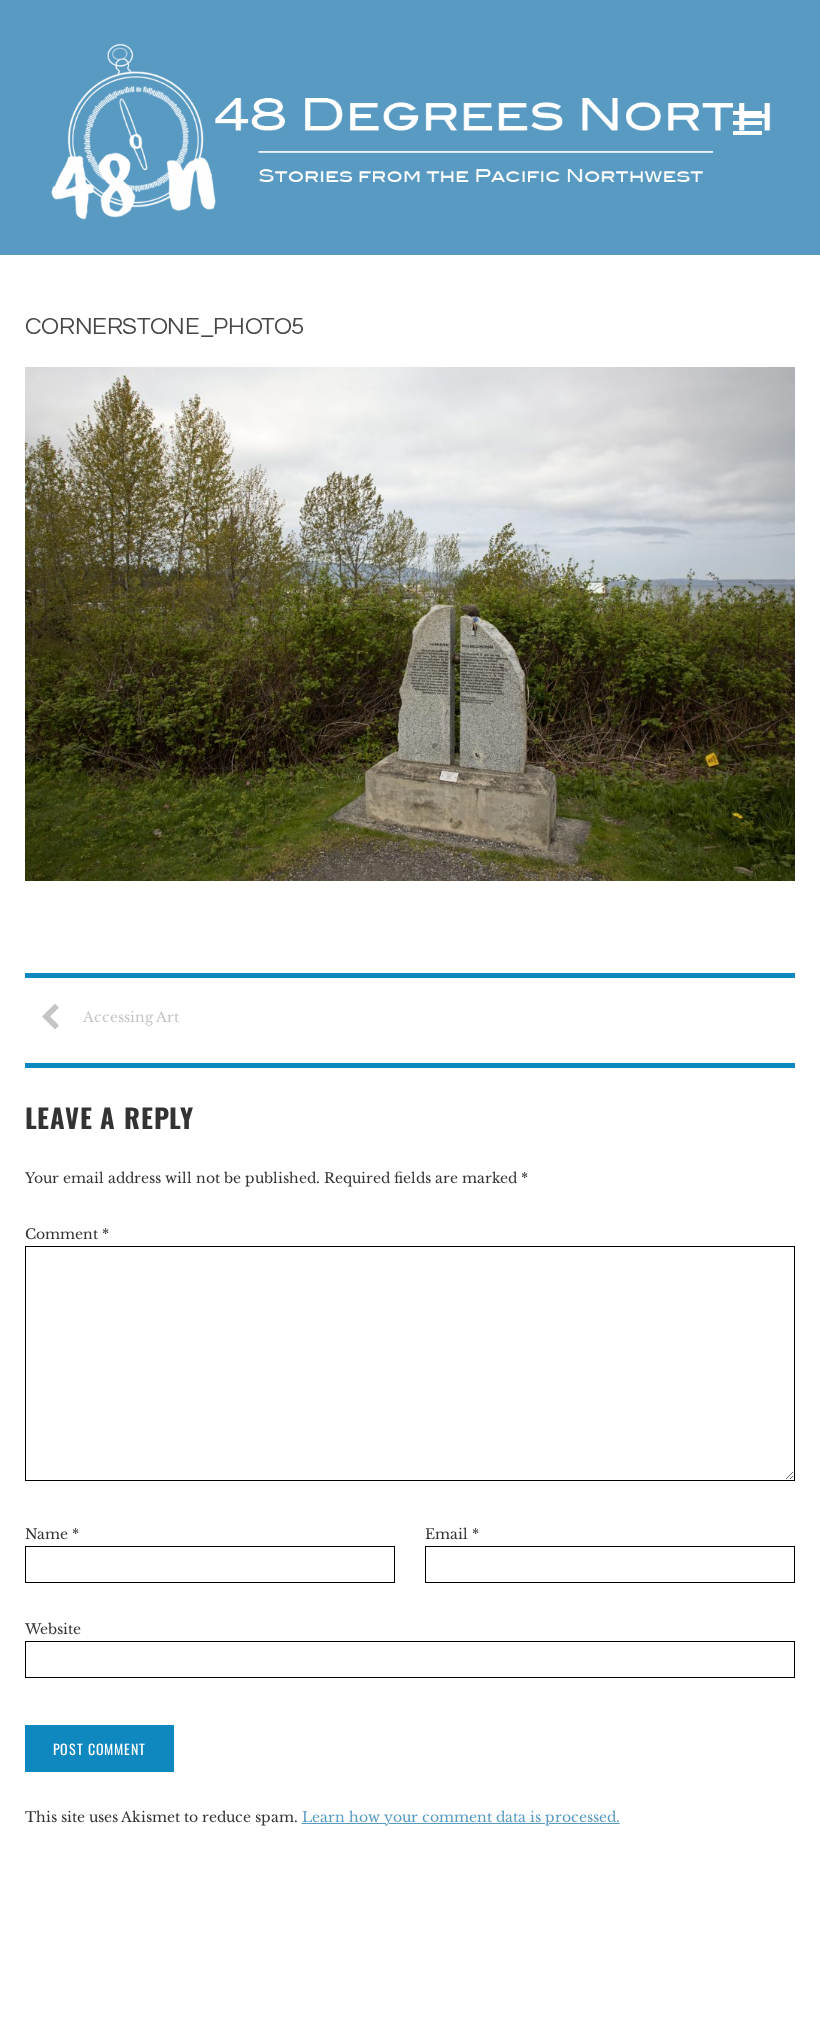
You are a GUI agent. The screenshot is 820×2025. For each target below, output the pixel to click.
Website (53, 1629)
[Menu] (747, 123)
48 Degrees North (93, 1995)
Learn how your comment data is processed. (461, 1817)
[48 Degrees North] (410, 212)
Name (52, 1534)
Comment (67, 1234)
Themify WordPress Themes (706, 1995)
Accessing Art (131, 1017)
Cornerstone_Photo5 (165, 326)
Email (452, 1534)
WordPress (573, 1995)
